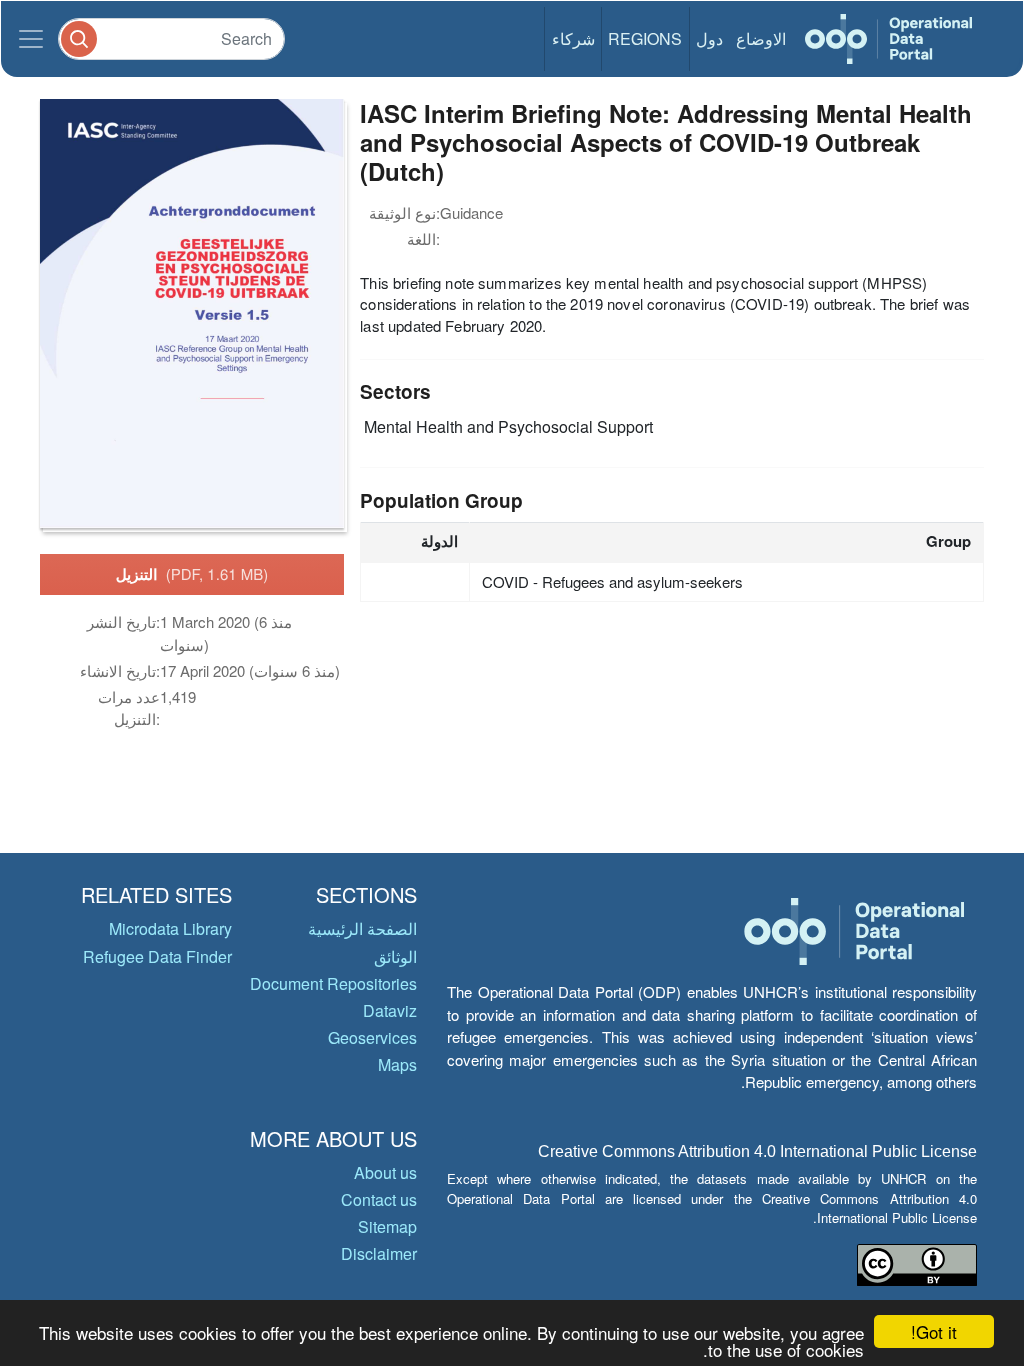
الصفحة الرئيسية (362, 928)
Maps (397, 1064)
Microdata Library (170, 928)
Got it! (934, 1331)
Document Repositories (333, 983)
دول (709, 38)
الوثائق (395, 956)
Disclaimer (379, 1253)
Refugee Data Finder (157, 956)
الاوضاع (761, 38)
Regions (645, 38)
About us (385, 1172)
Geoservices (372, 1037)
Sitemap (387, 1226)
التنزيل (192, 574)
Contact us (379, 1199)
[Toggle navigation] (31, 39)
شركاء (573, 38)
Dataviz (390, 1010)
